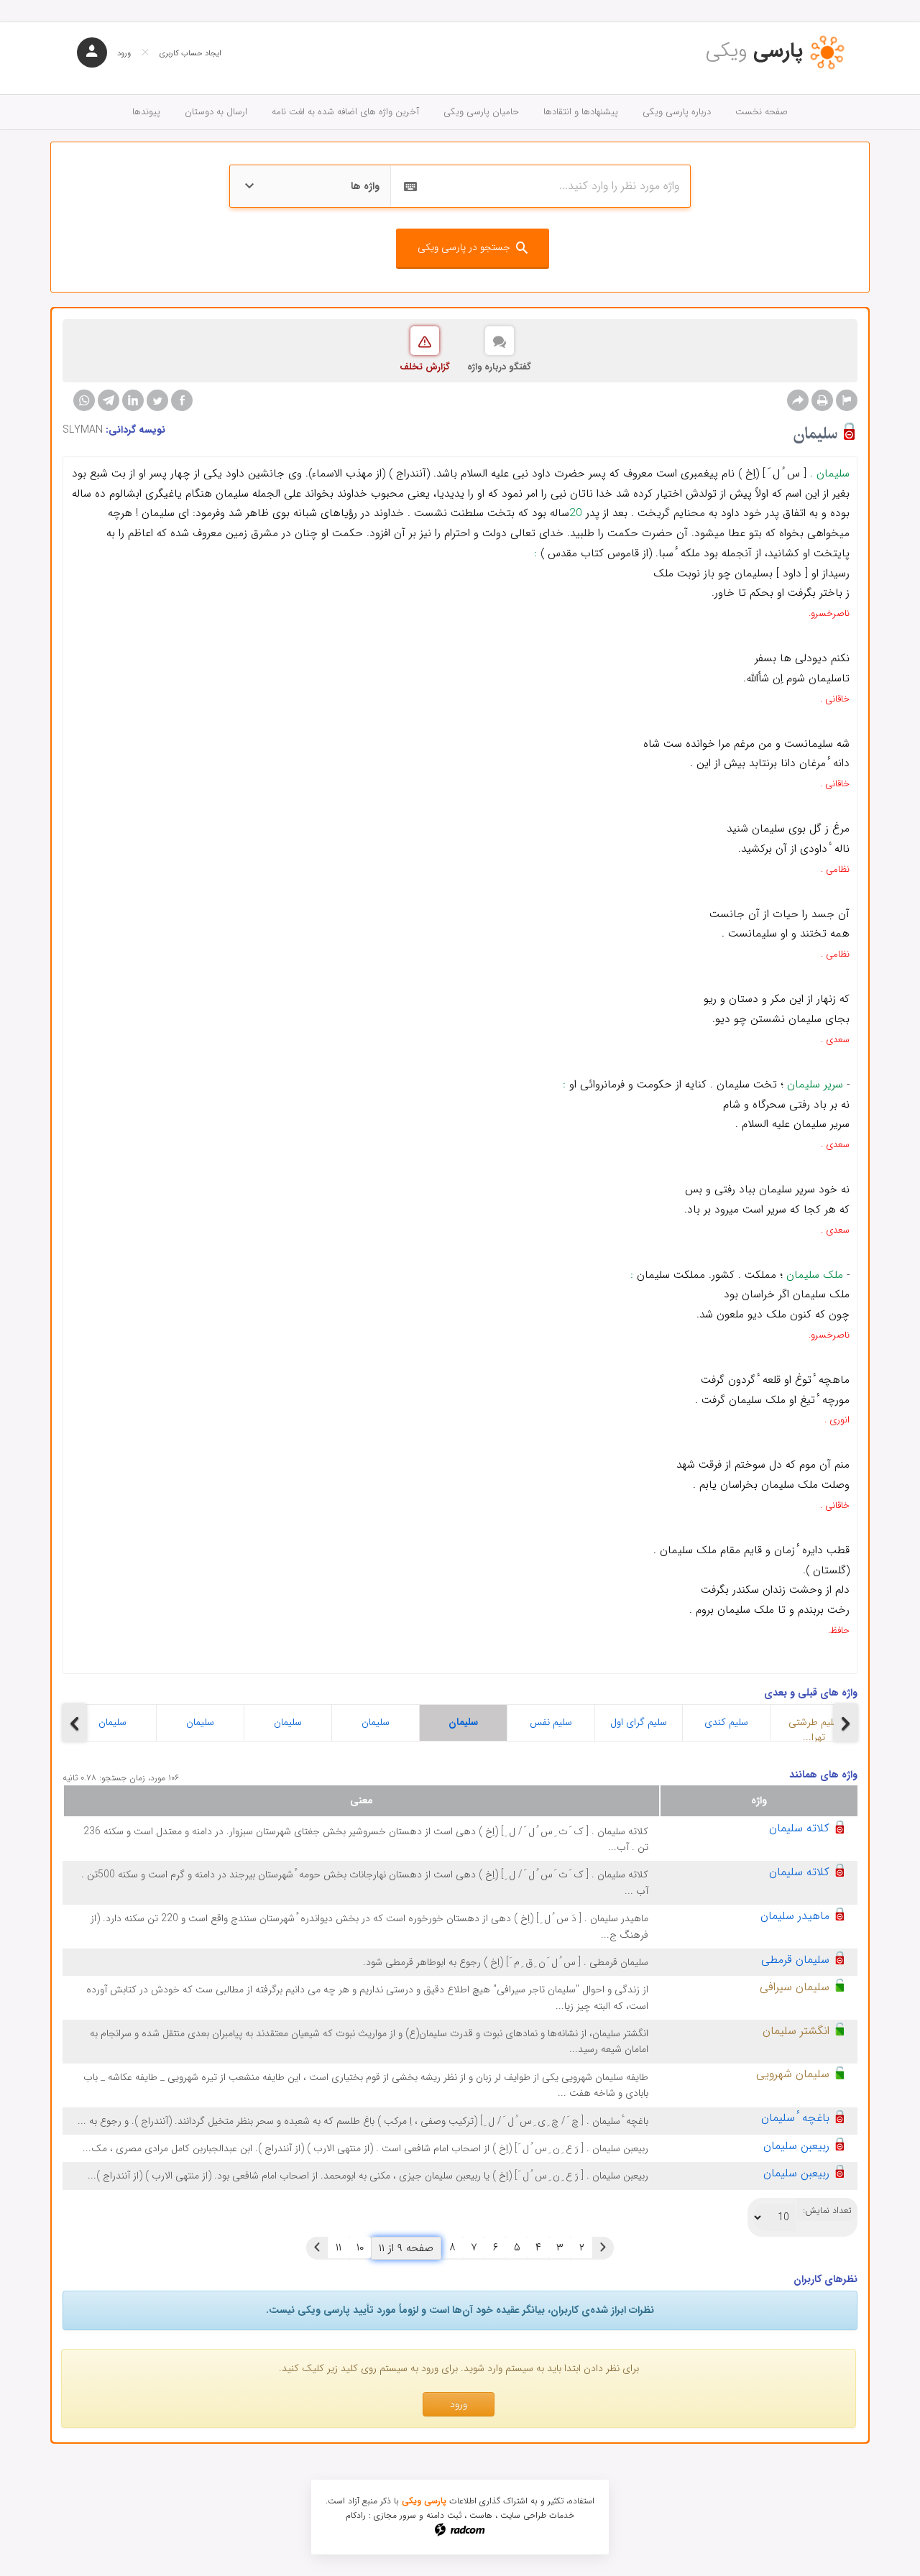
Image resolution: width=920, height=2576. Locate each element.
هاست (481, 2515)
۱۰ (360, 2248)
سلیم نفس (551, 1722)
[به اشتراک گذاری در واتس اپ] (84, 400)
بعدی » (317, 2248)
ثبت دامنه (444, 2515)
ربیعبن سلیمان (796, 2146)
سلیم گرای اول (639, 1722)
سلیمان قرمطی (795, 1960)
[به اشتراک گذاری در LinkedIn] (133, 400)
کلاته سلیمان (799, 1828)
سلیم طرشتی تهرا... (814, 1728)
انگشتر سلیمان (796, 2031)
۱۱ (339, 2248)
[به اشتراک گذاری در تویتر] (157, 400)
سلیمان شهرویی (793, 2074)
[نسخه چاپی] (822, 400)
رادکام (356, 2515)
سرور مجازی (395, 2515)
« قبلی (603, 2248)
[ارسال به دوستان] (798, 400)
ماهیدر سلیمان (795, 1916)
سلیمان (112, 1722)
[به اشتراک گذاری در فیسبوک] (182, 400)
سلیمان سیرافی (795, 1987)
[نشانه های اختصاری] (847, 400)
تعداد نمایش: (827, 2211)
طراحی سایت (523, 2515)
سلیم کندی (726, 1722)
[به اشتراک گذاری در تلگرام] (109, 400)
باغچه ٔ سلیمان (795, 2118)
